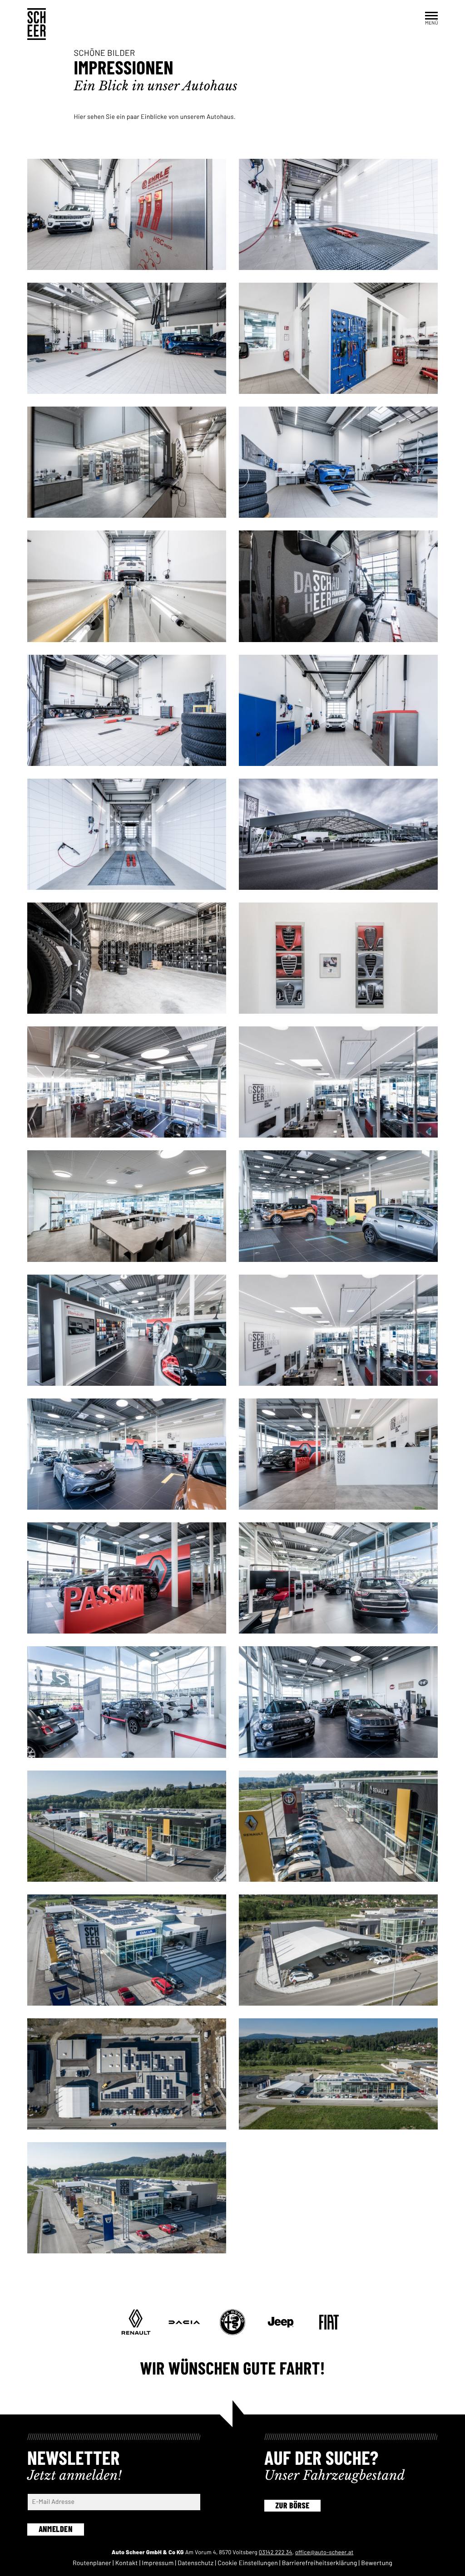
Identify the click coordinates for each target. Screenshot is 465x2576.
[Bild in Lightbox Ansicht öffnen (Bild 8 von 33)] (127, 710)
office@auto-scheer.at (324, 2552)
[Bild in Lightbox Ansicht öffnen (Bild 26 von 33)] (127, 1826)
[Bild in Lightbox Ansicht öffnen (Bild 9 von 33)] (338, 710)
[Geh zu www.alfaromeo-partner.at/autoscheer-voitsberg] (232, 2322)
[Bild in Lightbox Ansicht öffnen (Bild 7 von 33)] (338, 586)
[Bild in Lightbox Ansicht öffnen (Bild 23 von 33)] (338, 1578)
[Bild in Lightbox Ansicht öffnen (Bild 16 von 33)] (127, 1206)
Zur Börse (292, 2505)
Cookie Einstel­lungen (248, 2563)
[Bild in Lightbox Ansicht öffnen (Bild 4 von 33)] (127, 462)
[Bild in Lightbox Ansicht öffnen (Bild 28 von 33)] (127, 1950)
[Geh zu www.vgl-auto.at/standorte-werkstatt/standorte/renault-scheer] (136, 2322)
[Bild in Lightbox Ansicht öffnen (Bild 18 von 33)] (127, 1330)
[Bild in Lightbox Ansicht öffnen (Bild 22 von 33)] (127, 1578)
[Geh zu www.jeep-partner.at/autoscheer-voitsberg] (281, 2322)
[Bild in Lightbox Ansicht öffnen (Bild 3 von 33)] (338, 338)
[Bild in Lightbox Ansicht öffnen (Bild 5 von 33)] (338, 462)
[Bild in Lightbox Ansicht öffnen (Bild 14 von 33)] (127, 1082)
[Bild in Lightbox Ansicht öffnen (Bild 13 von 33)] (338, 958)
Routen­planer (92, 2563)
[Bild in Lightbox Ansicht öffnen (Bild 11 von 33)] (338, 834)
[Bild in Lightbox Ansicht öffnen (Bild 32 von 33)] (127, 2198)
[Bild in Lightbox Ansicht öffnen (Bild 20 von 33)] (127, 1454)
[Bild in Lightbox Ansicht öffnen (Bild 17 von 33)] (338, 1206)
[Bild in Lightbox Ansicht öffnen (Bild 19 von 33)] (338, 1330)
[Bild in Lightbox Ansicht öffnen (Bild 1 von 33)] (338, 214)
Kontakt (127, 2563)
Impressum (158, 2563)
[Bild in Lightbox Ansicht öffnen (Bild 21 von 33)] (338, 1454)
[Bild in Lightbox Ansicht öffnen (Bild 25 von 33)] (338, 1702)
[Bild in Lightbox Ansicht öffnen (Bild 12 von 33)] (127, 958)
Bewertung (377, 2563)
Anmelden (56, 2529)
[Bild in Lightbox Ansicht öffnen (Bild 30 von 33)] (127, 2074)
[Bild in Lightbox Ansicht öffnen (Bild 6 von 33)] (127, 586)
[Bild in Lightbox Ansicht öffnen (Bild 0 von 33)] (127, 214)
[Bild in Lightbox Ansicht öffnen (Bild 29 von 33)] (338, 1950)
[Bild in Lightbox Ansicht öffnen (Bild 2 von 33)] (127, 338)
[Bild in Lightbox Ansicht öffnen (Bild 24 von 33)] (127, 1702)
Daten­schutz (195, 2563)
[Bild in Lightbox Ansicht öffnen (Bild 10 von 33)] (127, 834)
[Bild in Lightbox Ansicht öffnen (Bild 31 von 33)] (338, 2074)
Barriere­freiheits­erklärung (320, 2563)
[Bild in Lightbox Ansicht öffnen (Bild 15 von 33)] (338, 1082)
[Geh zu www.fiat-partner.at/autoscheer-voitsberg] (329, 2322)
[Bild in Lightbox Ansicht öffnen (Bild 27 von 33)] (338, 1826)
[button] (431, 18)
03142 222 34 (276, 2552)
